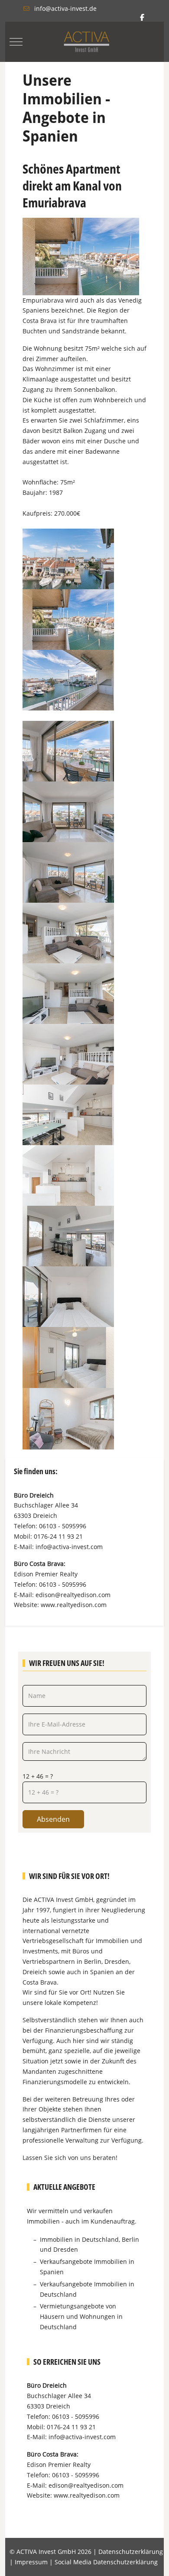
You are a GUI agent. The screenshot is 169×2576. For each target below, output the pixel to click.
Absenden (53, 1819)
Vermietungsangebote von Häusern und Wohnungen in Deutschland (81, 2316)
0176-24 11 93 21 (58, 1536)
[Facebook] (142, 17)
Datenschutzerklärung (131, 2552)
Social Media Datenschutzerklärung (106, 2562)
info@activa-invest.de (65, 8)
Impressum (31, 2562)
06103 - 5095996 (63, 1526)
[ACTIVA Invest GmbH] (87, 42)
